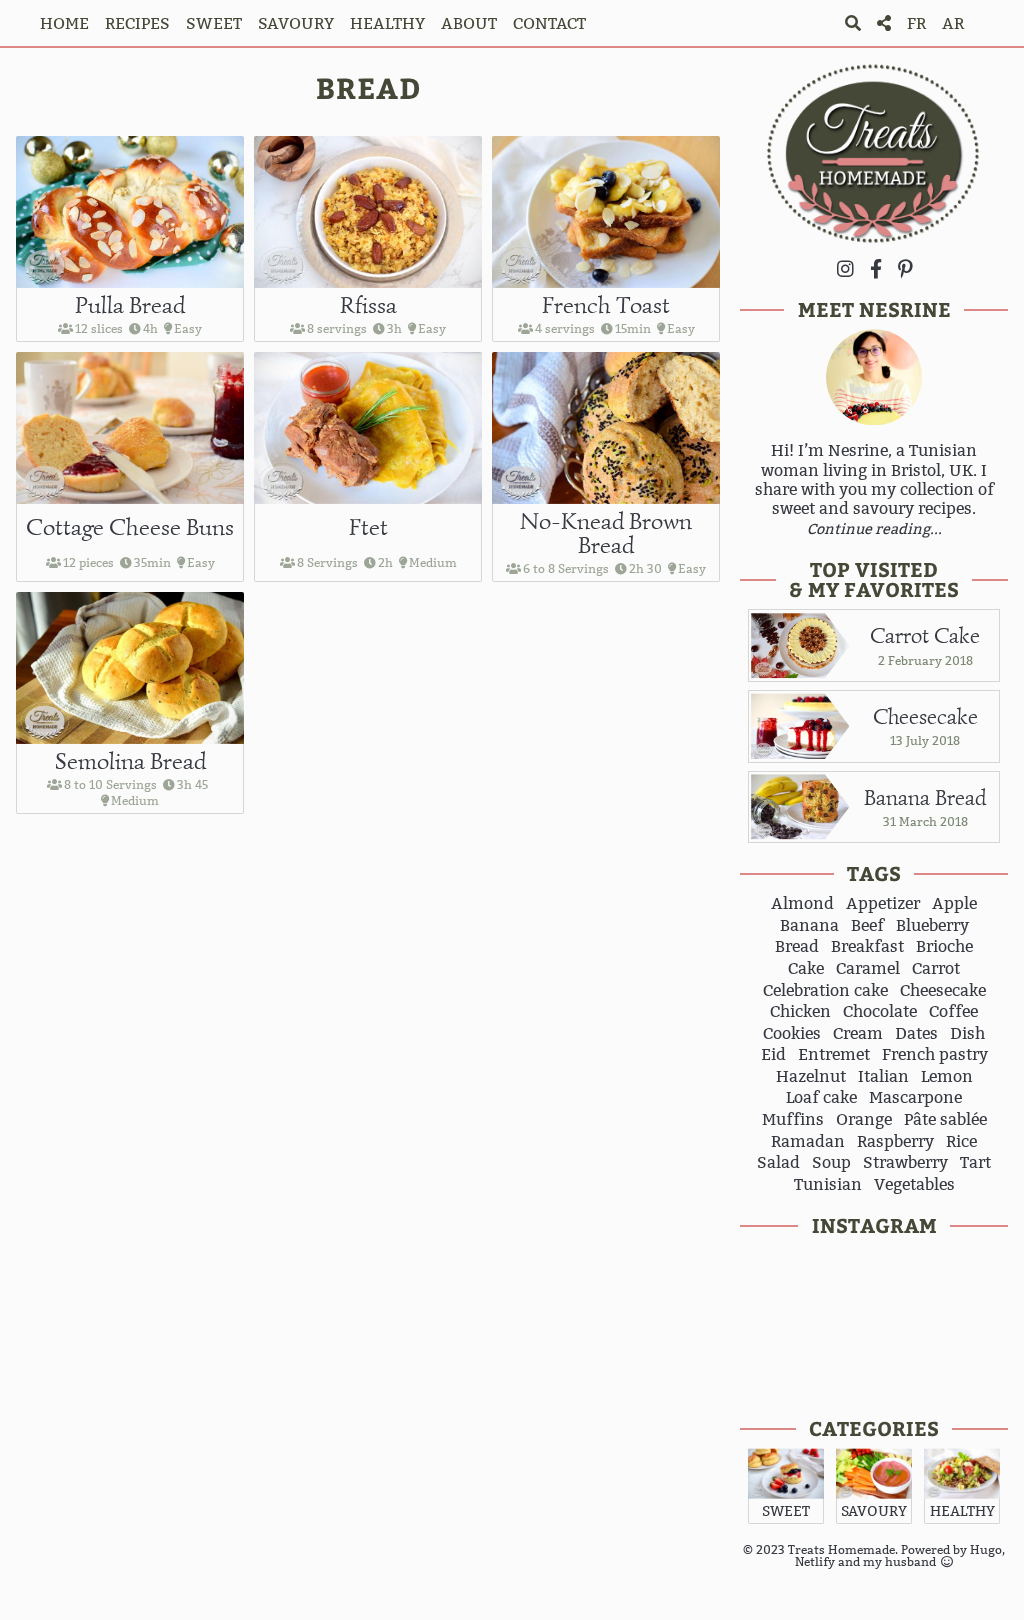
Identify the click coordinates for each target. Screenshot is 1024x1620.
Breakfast (867, 947)
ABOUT (469, 23)
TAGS (874, 872)
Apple (954, 904)
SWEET (214, 23)
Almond (802, 904)
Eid (773, 1055)
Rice (961, 1142)
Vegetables (914, 1185)
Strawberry (905, 1163)
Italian (883, 1077)
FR (916, 23)
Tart (975, 1163)
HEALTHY (387, 23)
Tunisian (828, 1185)
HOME (64, 23)
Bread (797, 947)
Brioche (944, 947)
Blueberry (932, 926)
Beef (867, 926)
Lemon (947, 1077)
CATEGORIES (874, 1427)
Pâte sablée (945, 1120)
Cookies (792, 1034)
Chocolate (880, 1012)
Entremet (834, 1055)
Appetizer (883, 904)
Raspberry (895, 1142)
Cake (806, 969)
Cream (858, 1034)
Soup (831, 1163)
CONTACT (549, 23)
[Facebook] (876, 268)
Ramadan (808, 1142)
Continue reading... (874, 529)
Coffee (953, 1012)
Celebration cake (825, 991)
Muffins (793, 1120)
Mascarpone (915, 1098)
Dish (967, 1034)
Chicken (800, 1012)
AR (953, 23)
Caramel (868, 969)
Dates (916, 1034)
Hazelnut (811, 1077)
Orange (864, 1120)
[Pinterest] (905, 268)
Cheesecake (943, 991)
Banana (809, 926)
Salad (778, 1163)
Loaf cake (821, 1098)
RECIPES (137, 23)
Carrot (936, 969)
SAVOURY (296, 23)
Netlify (815, 1561)
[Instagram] (845, 268)
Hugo (986, 1549)
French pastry (935, 1055)
